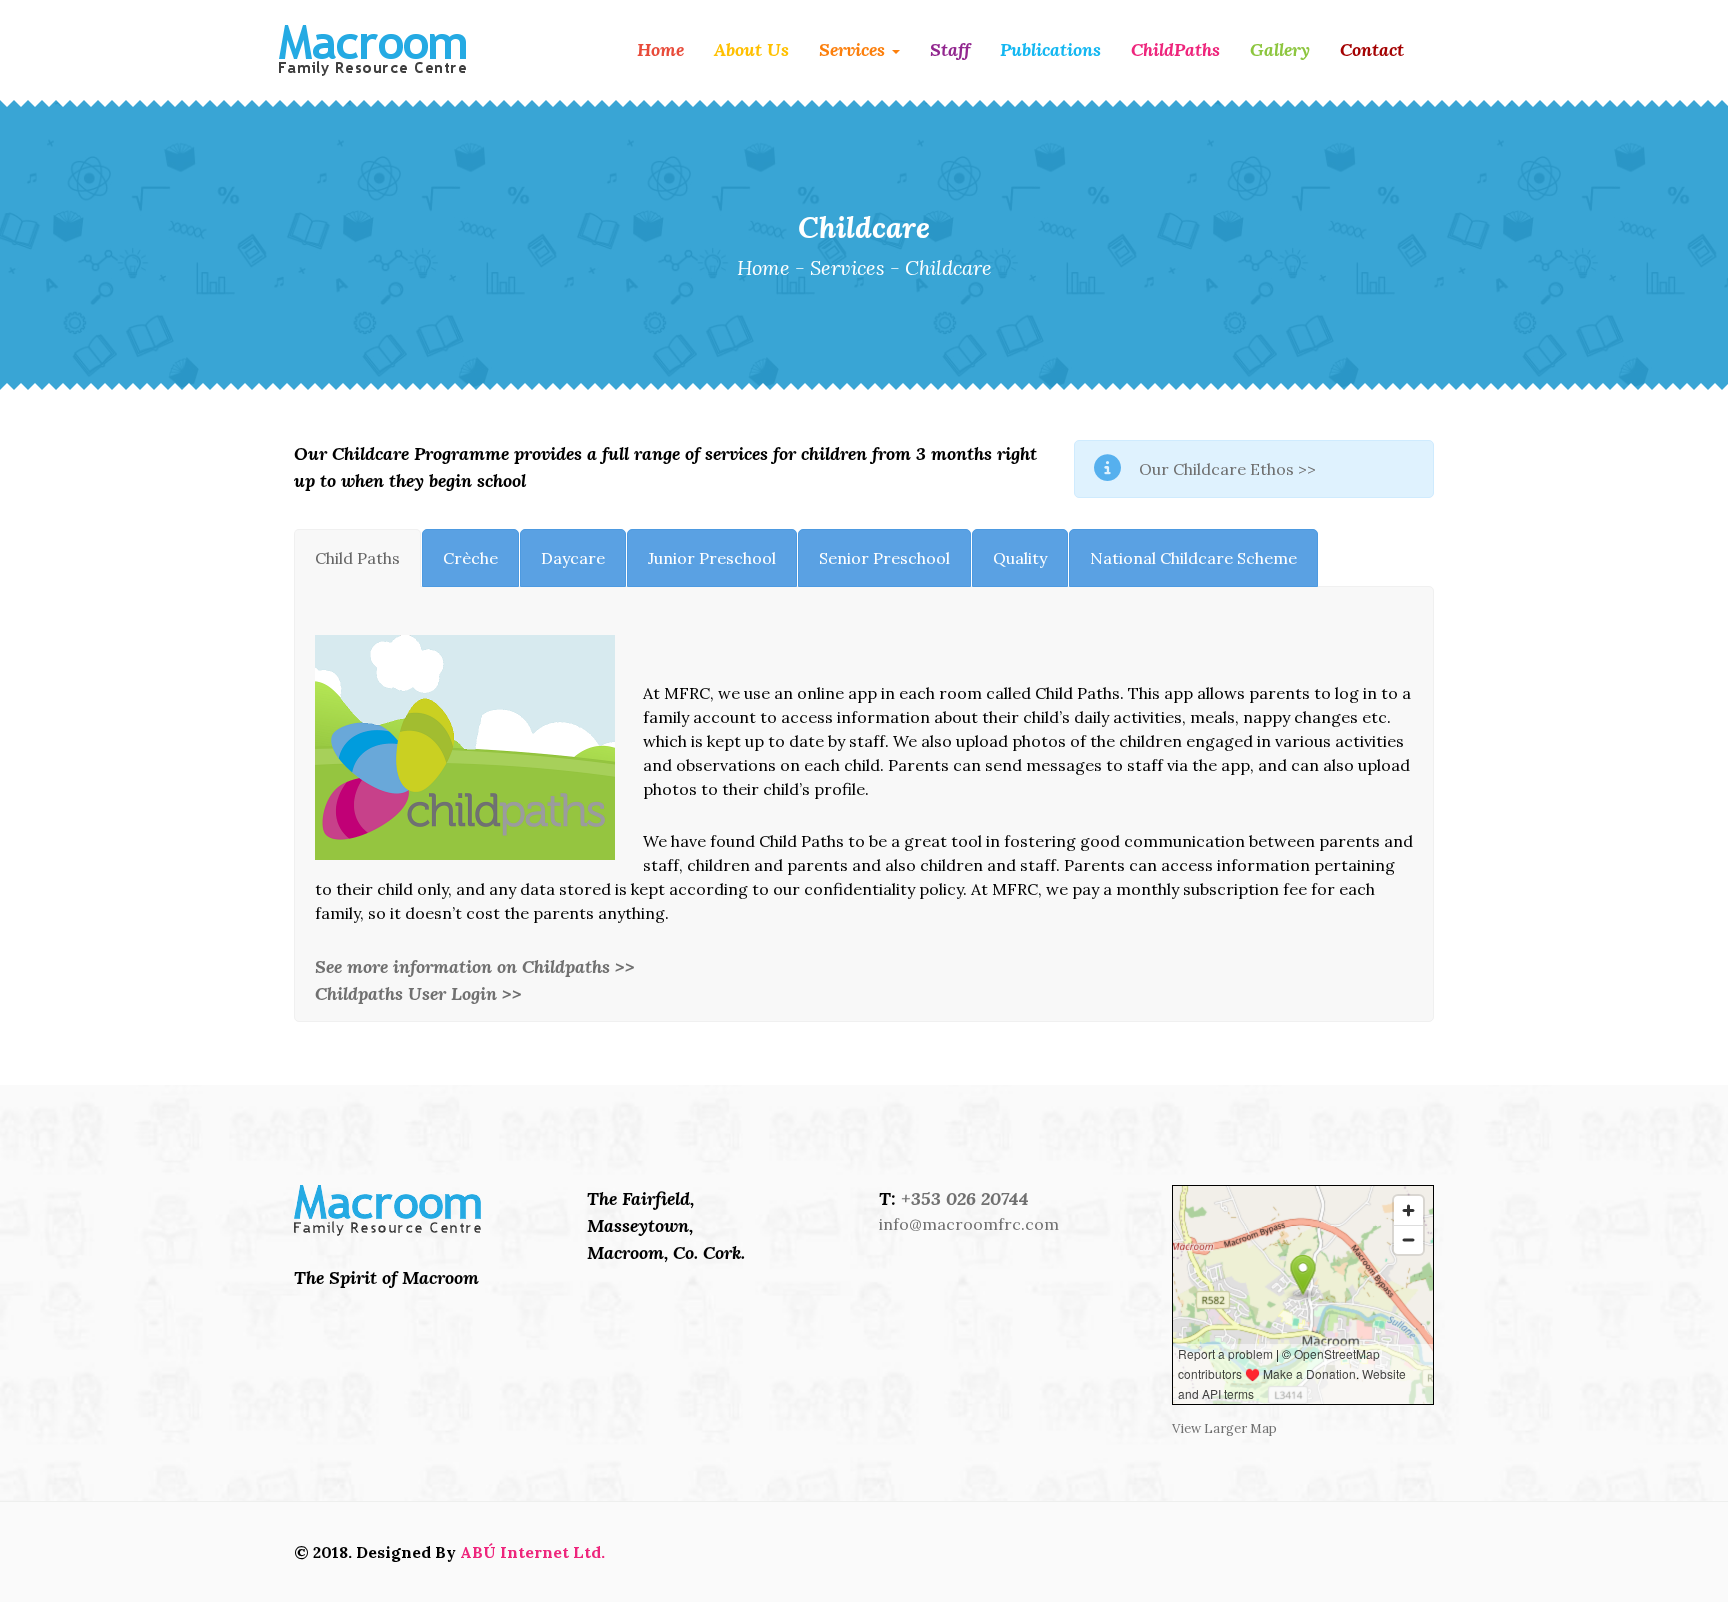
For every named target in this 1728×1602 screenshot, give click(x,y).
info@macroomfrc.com (969, 1224)
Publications (1050, 49)
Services (854, 49)
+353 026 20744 (965, 1198)
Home (660, 49)
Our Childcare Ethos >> (1227, 469)
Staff (950, 49)
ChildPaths (1175, 49)
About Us (751, 49)
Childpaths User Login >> (418, 993)
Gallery (1280, 49)
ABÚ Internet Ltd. (532, 1552)
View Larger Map (1224, 1428)
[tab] (357, 558)
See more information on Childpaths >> (475, 966)
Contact (1372, 49)
